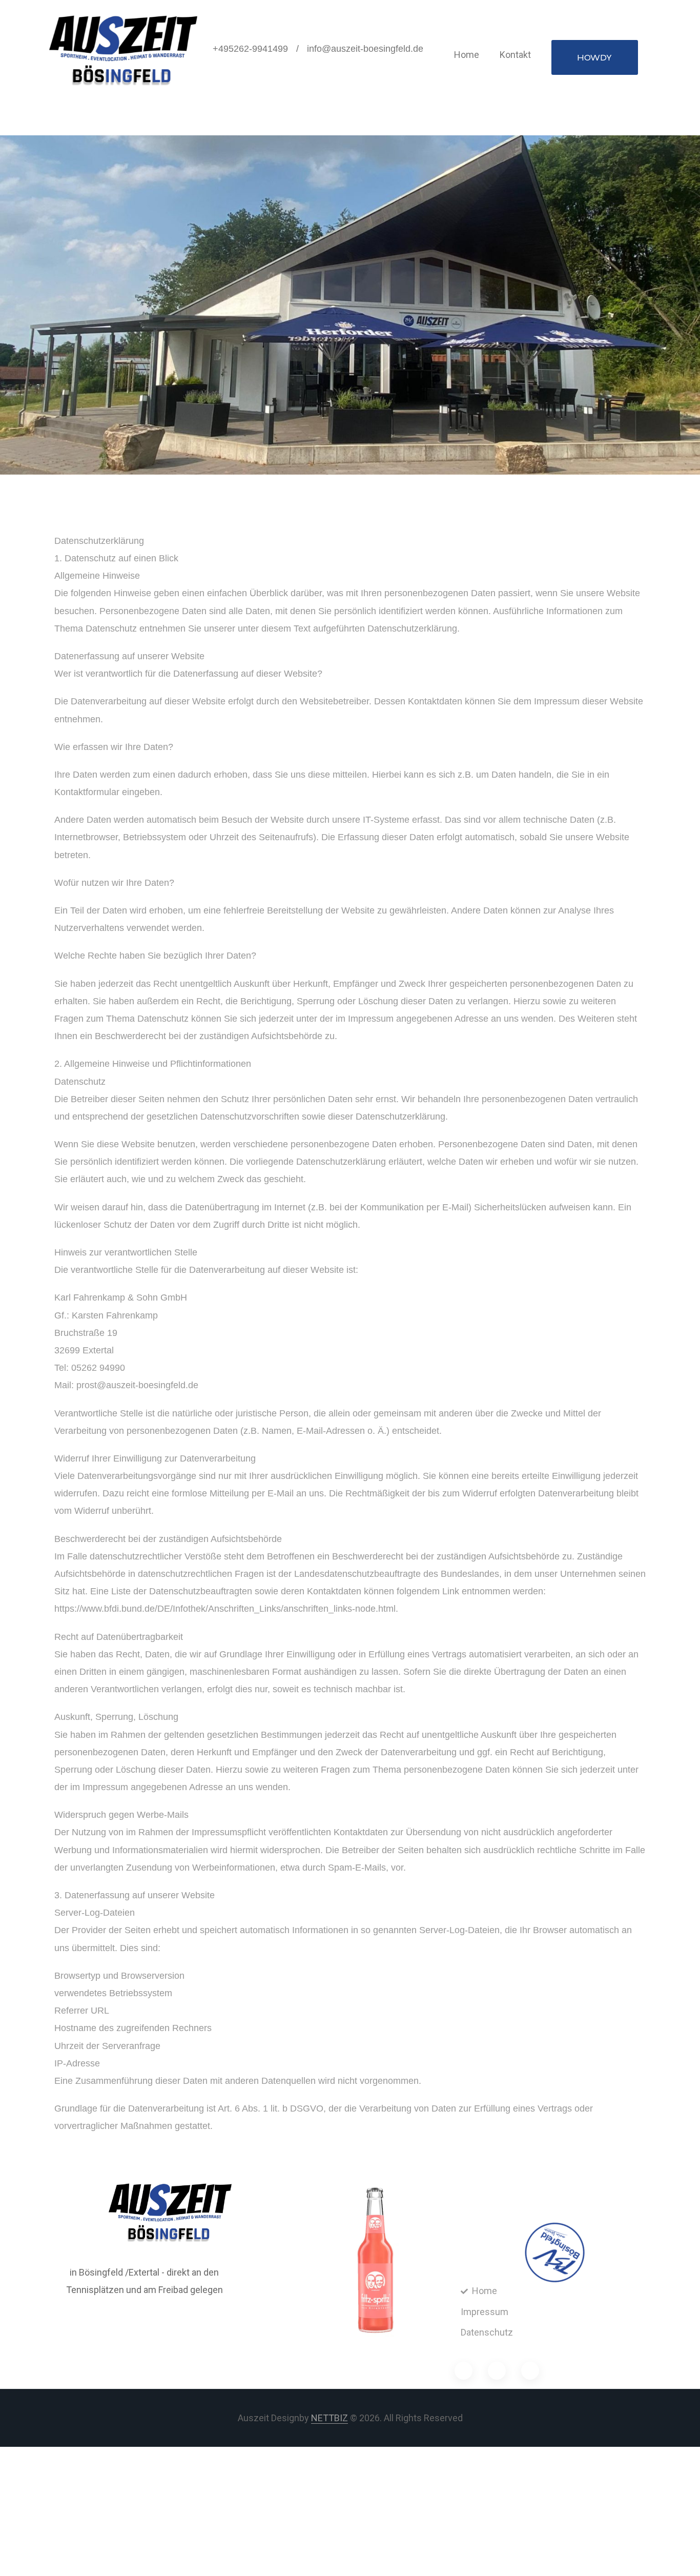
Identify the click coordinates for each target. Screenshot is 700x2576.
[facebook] (464, 2371)
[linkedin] (530, 2371)
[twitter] (497, 2371)
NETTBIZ (330, 2418)
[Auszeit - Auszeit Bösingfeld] (123, 51)
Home (467, 55)
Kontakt (515, 55)
